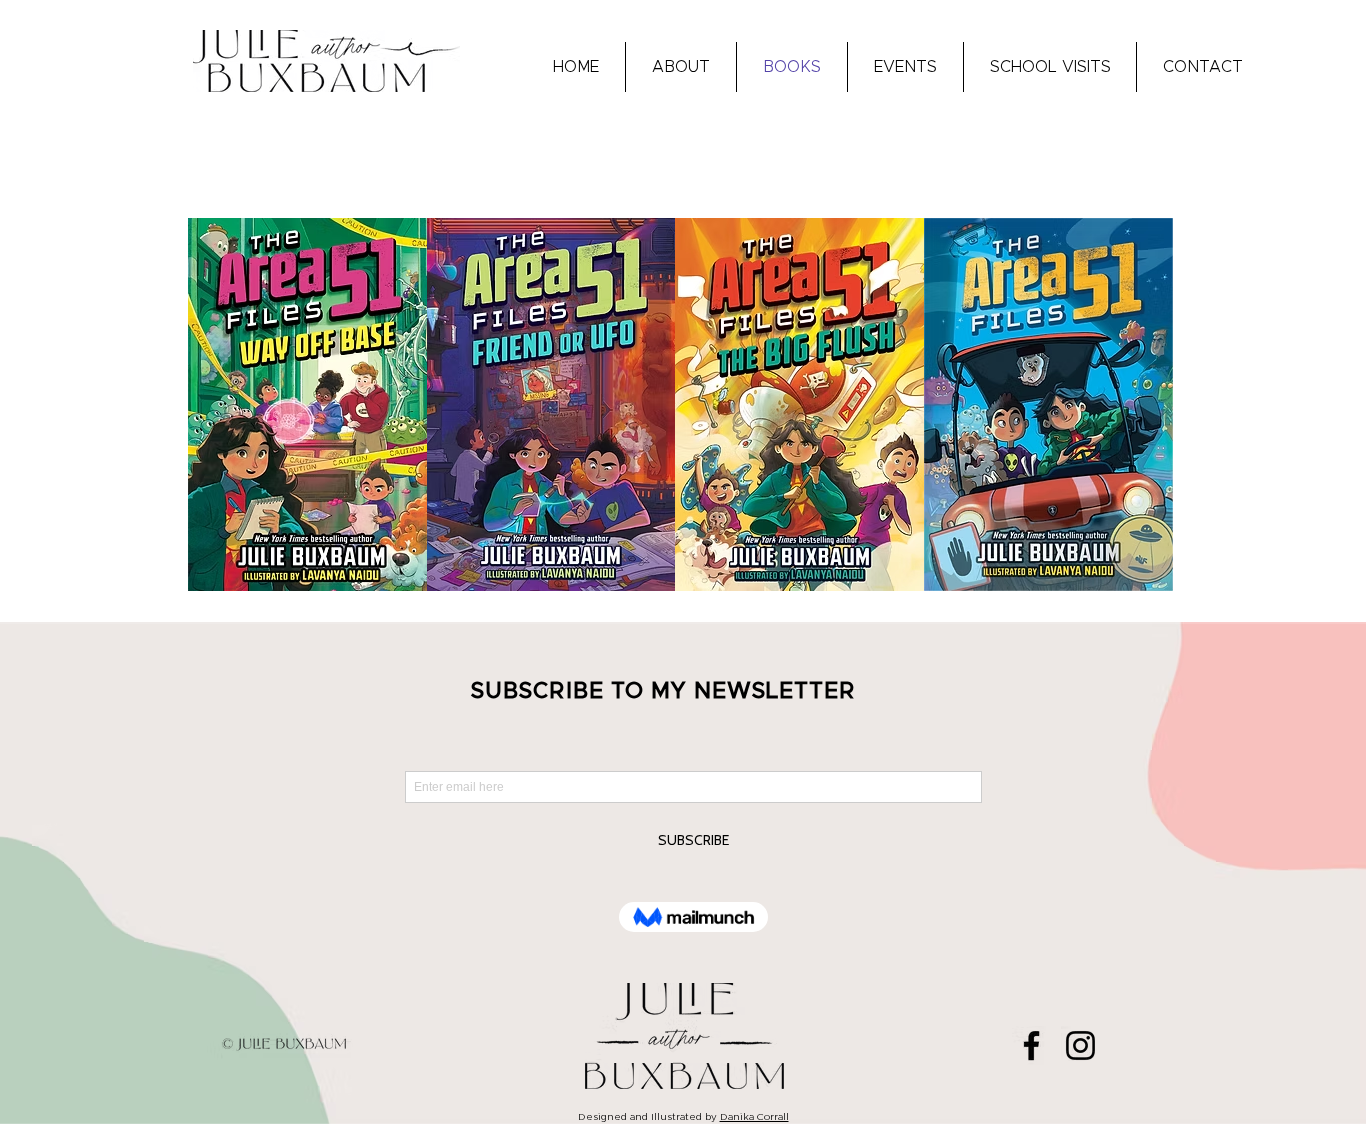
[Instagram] (1080, 1045)
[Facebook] (1031, 1045)
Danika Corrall (754, 1117)
